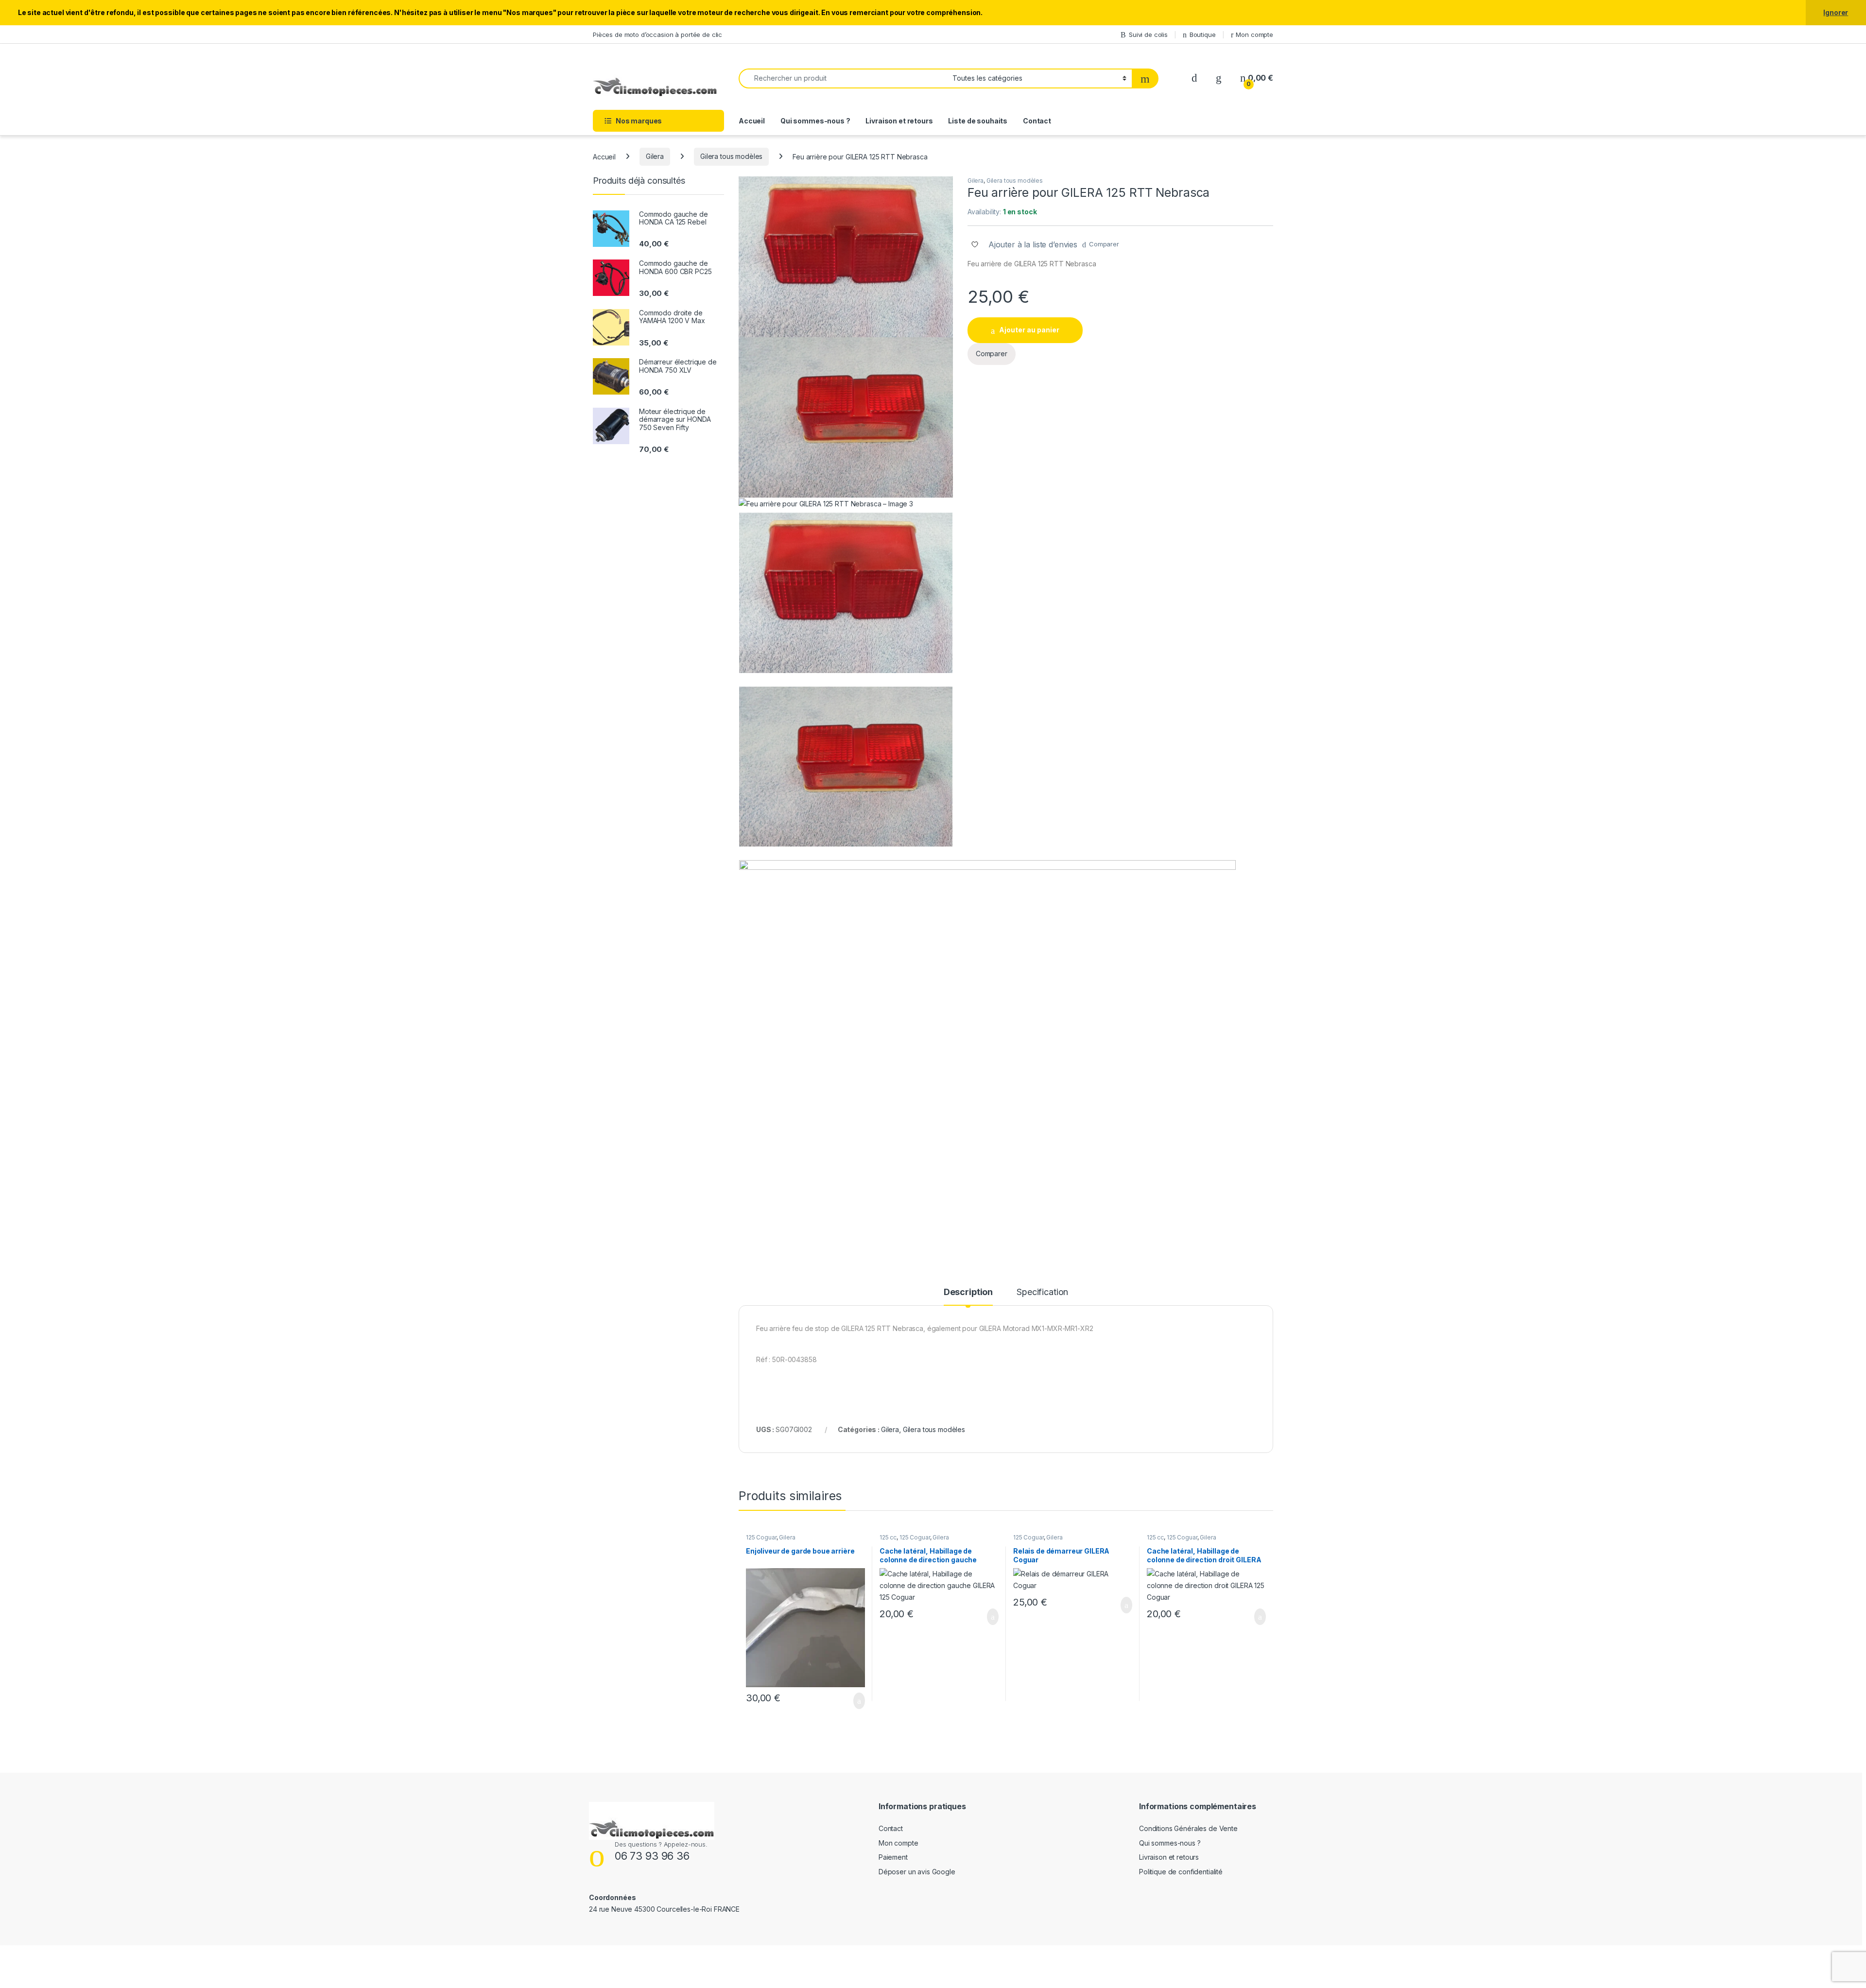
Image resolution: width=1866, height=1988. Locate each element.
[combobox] (843, 78)
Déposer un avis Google (917, 1872)
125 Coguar (761, 1537)
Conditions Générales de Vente (1188, 1828)
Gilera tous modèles (731, 156)
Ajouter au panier (1029, 330)
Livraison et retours (899, 121)
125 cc (888, 1537)
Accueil (752, 121)
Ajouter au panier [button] (854, 1701)
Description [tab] (968, 1292)
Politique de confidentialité (1181, 1872)
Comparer (1104, 244)
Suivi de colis (1148, 35)
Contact (1037, 121)
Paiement (893, 1857)
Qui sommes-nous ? (815, 121)
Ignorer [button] (1836, 12)
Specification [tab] (1042, 1292)
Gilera (655, 156)
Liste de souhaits (978, 121)
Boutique (1203, 35)
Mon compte (1254, 35)
